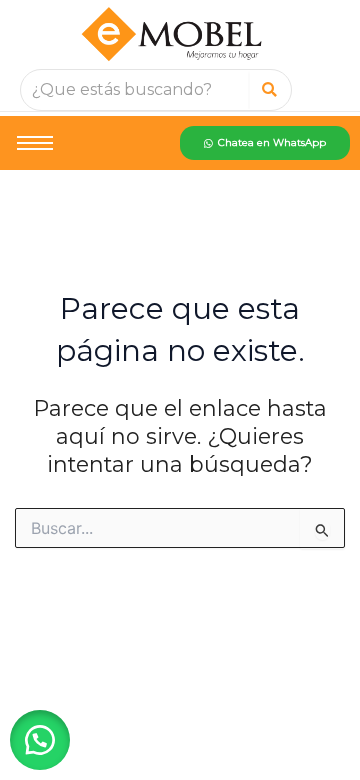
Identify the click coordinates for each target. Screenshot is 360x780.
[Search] (269, 90)
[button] (40, 740)
